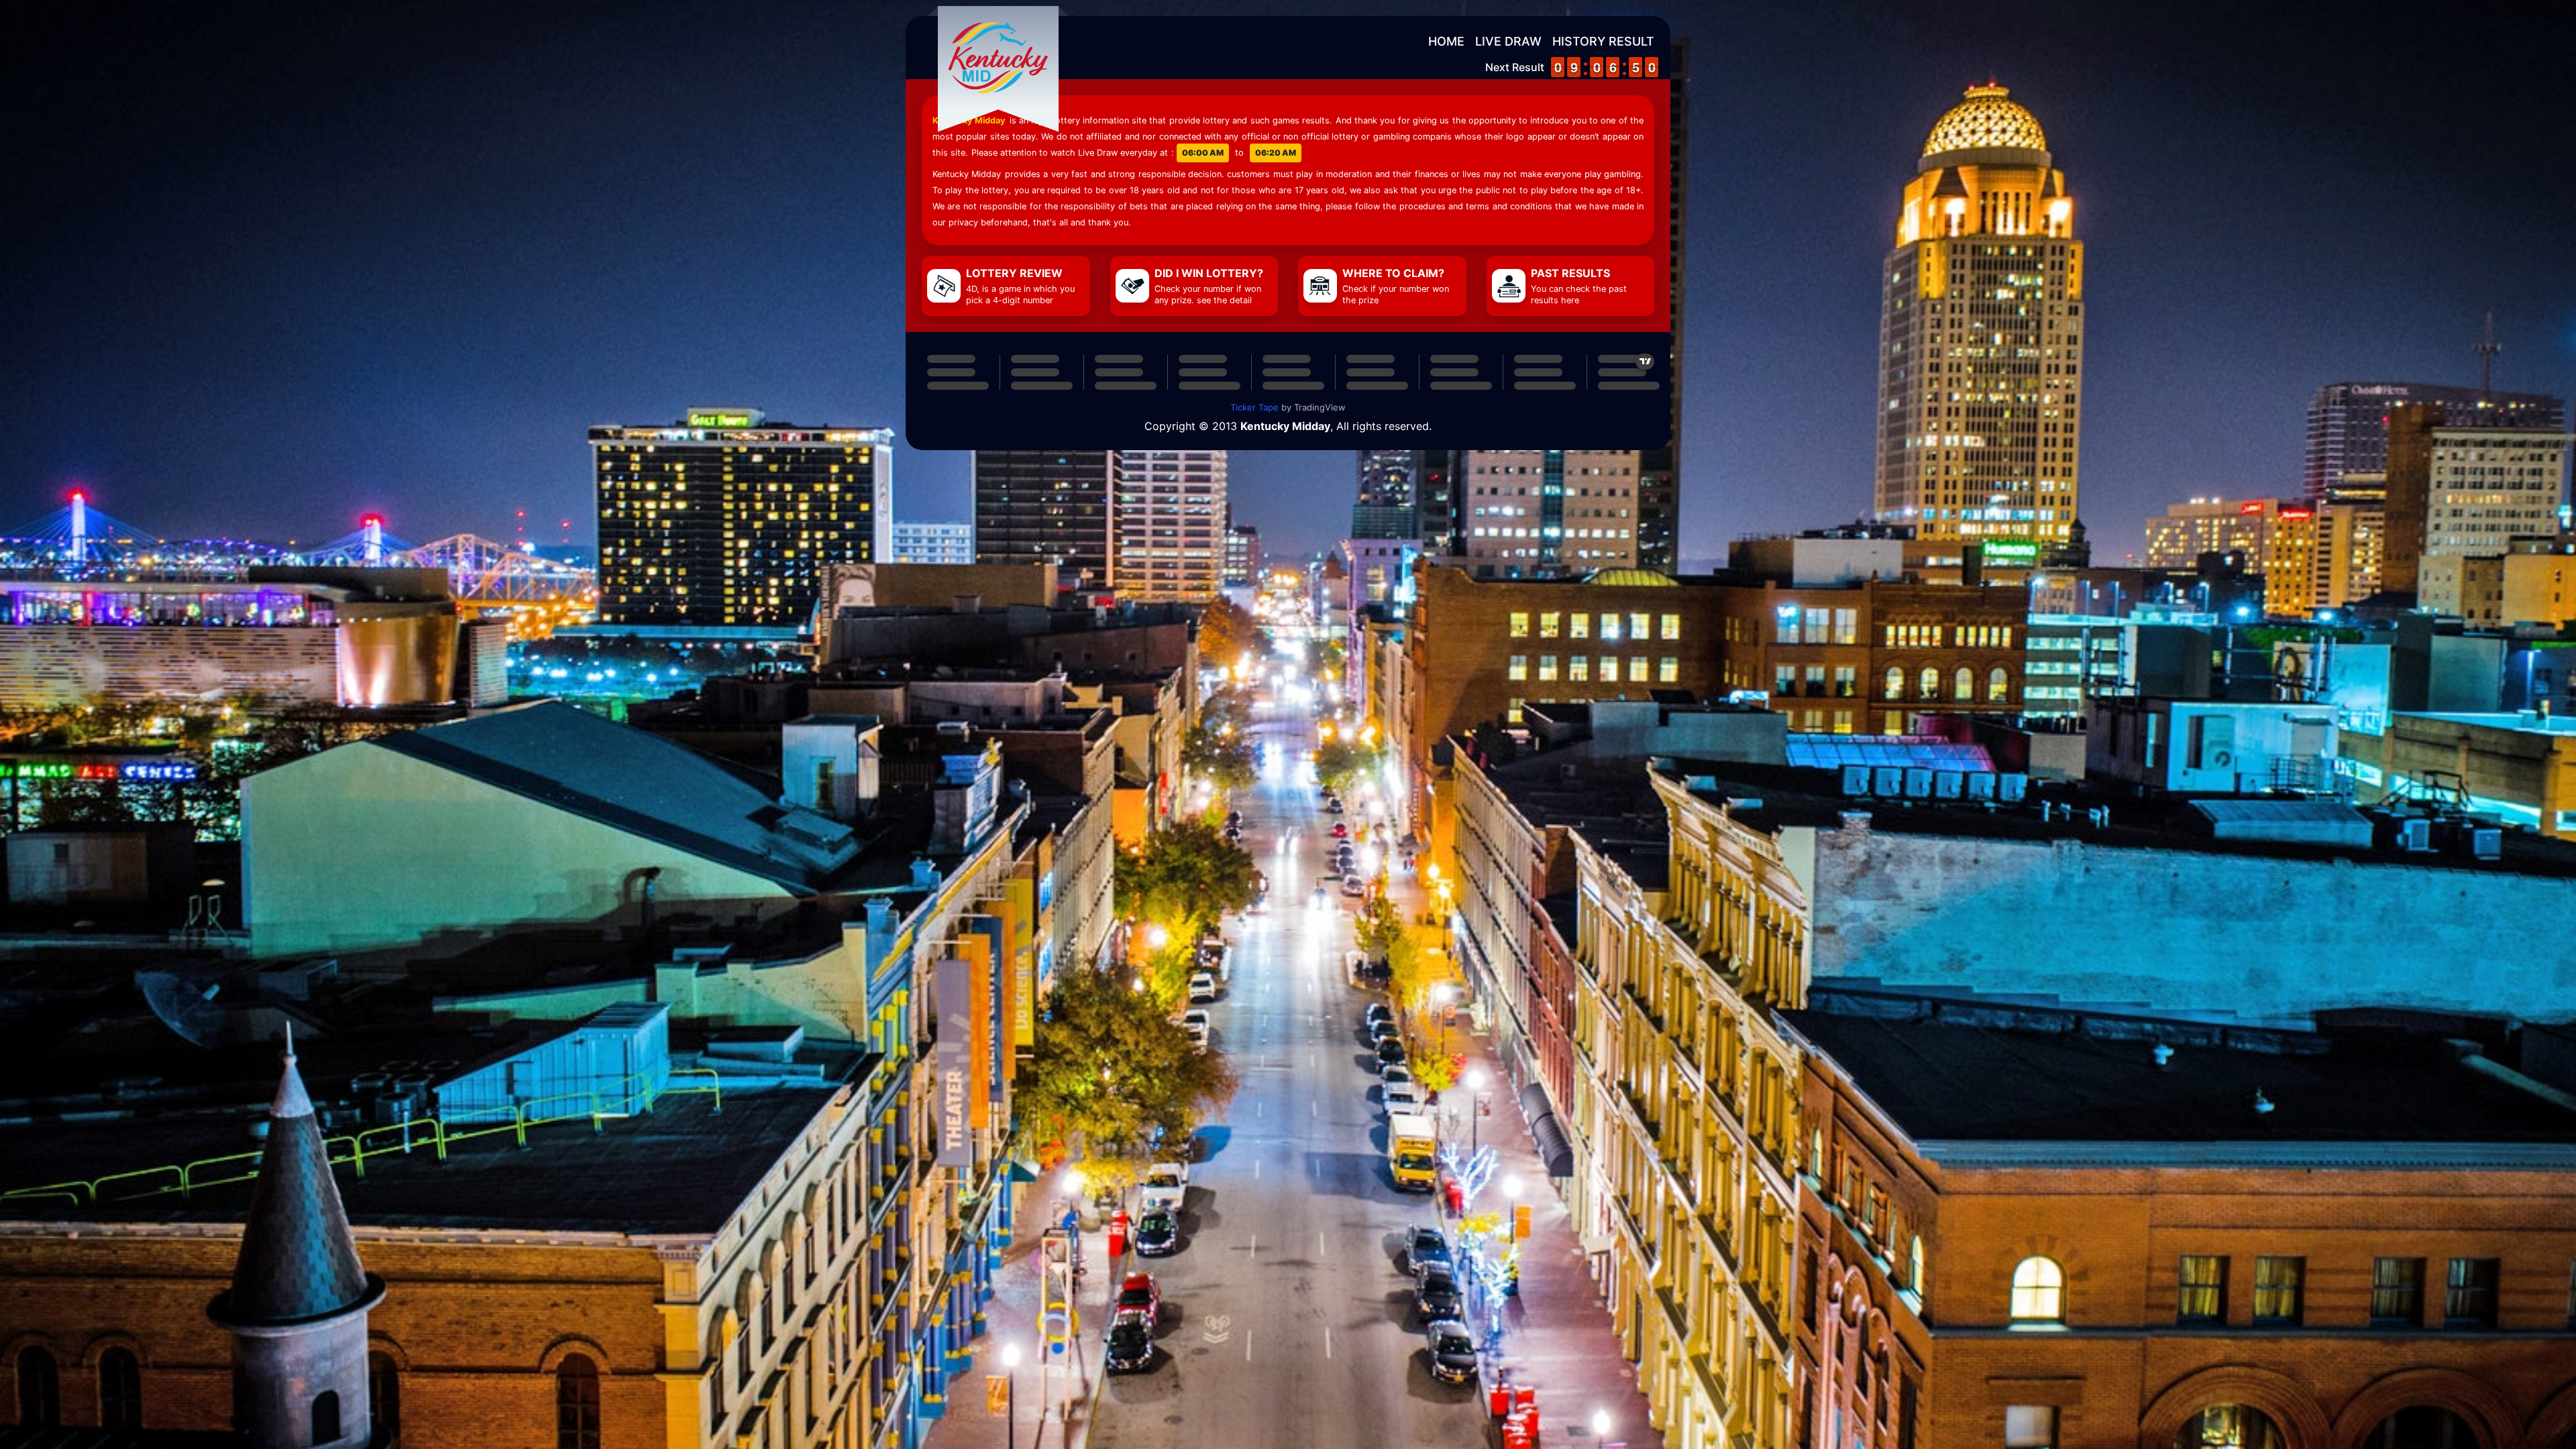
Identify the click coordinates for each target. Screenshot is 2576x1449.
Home (1446, 41)
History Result (1603, 41)
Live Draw (1508, 41)
